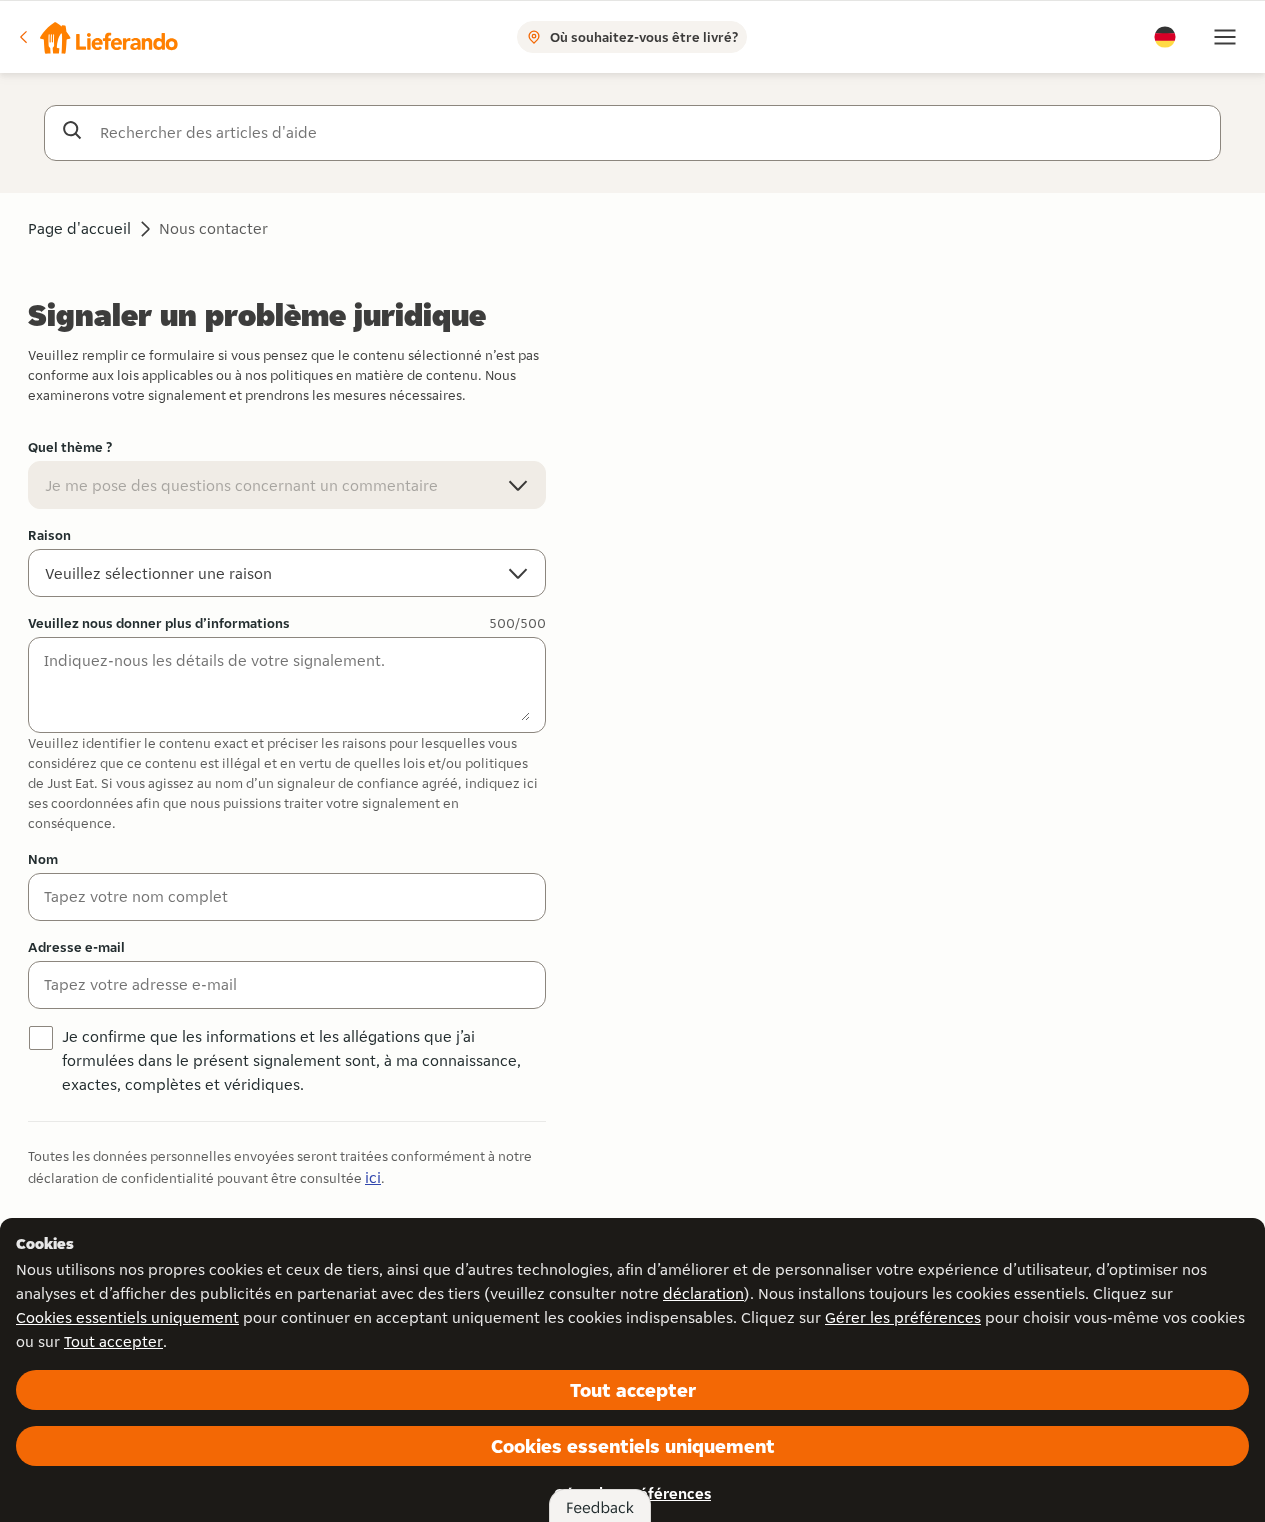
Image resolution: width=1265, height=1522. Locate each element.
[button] (97, 37)
